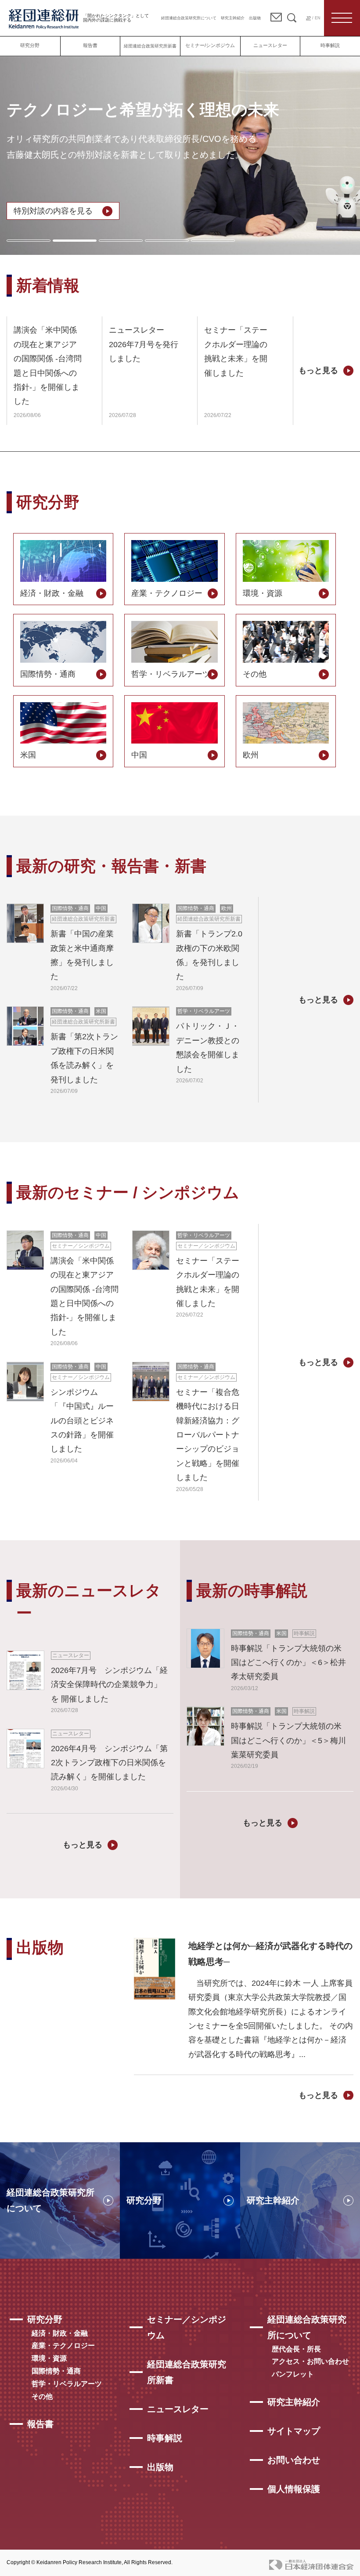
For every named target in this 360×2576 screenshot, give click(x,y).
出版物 (255, 18)
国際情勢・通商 (56, 2371)
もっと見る (318, 370)
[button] (29, 241)
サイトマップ (294, 2431)
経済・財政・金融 (60, 2333)
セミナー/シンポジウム (210, 45)
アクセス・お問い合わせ (310, 2361)
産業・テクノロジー (63, 2346)
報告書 (90, 45)
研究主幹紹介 (233, 18)
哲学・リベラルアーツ (67, 2384)
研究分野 (30, 45)
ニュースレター (270, 45)
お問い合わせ (294, 2460)
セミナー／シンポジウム (187, 2327)
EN (318, 18)
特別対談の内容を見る (53, 211)
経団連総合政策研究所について (189, 18)
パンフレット (293, 2374)
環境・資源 (49, 2358)
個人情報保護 (294, 2489)
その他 (42, 2396)
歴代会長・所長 (296, 2349)
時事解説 (330, 45)
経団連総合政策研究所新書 (150, 46)
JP (308, 18)
